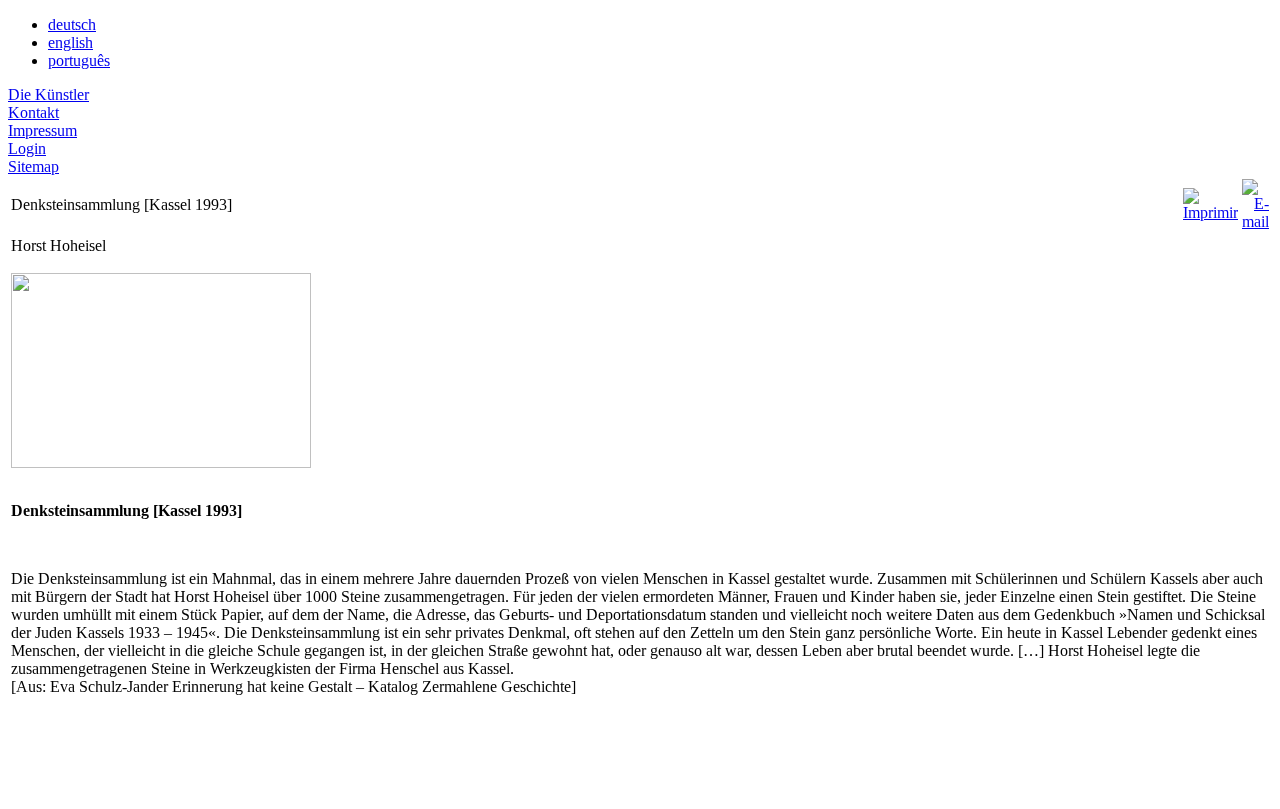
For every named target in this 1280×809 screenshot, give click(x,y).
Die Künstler (48, 94)
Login (27, 148)
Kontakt (33, 112)
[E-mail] (1255, 199)
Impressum (42, 130)
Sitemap (33, 166)
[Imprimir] (1210, 199)
